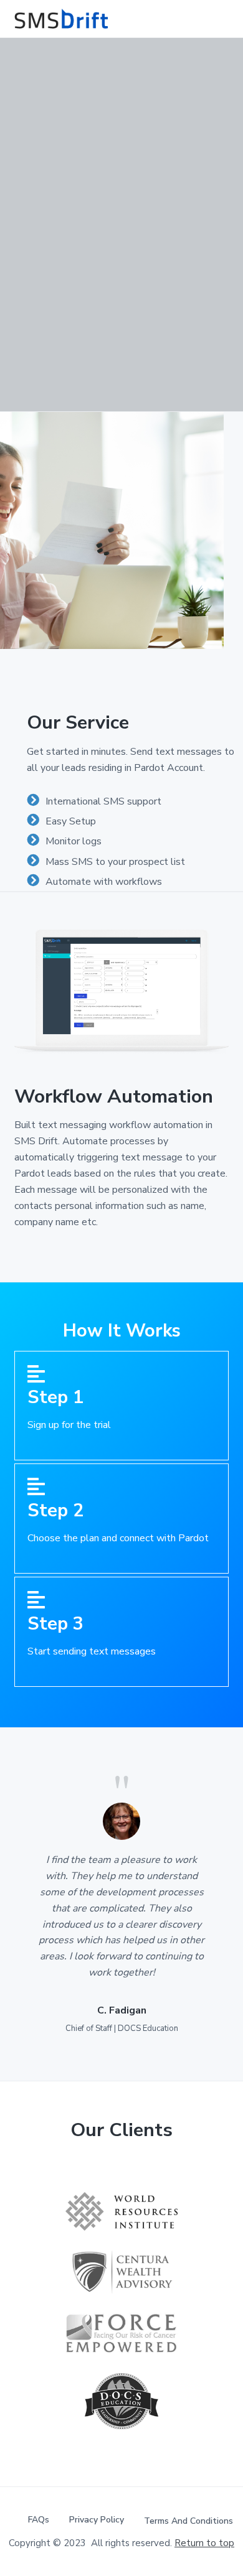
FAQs (39, 2520)
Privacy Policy (97, 2520)
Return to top (204, 2543)
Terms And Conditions (188, 2521)
